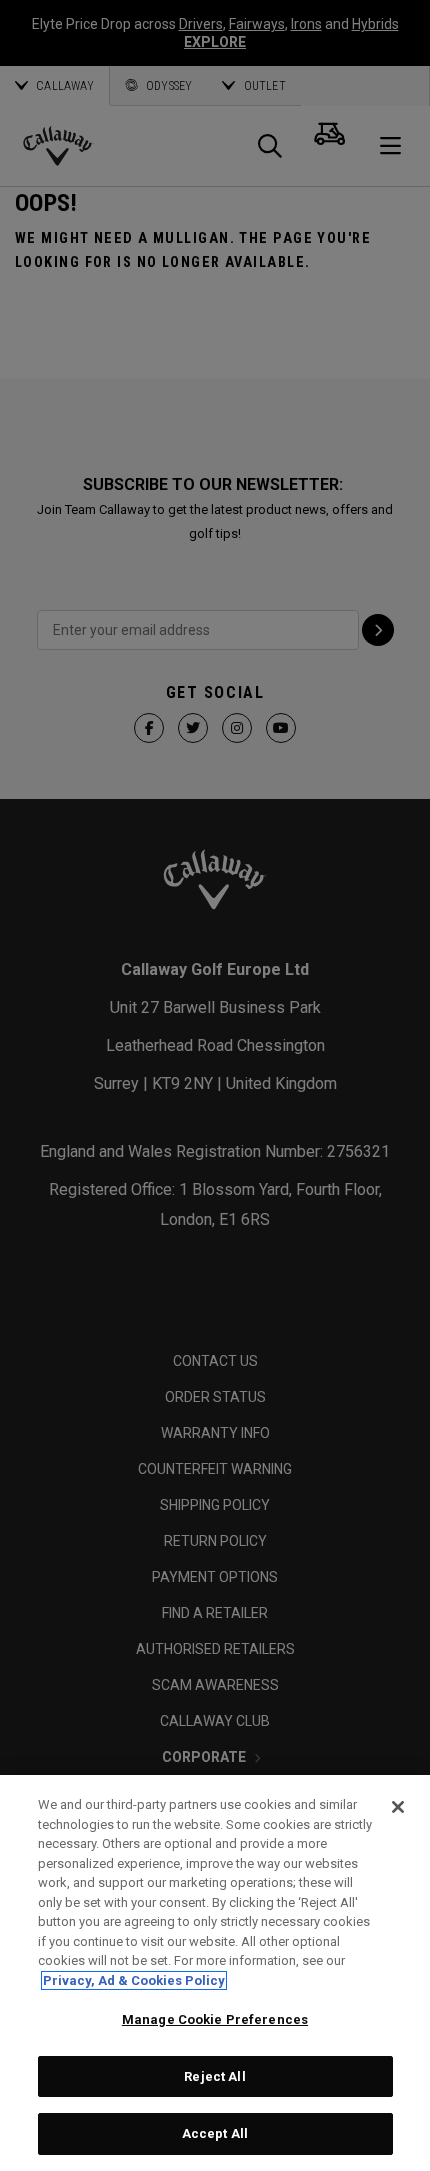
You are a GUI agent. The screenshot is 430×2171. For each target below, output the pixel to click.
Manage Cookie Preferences (215, 2019)
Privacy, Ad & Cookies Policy (134, 1980)
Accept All (215, 2133)
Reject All (214, 2076)
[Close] (398, 1807)
